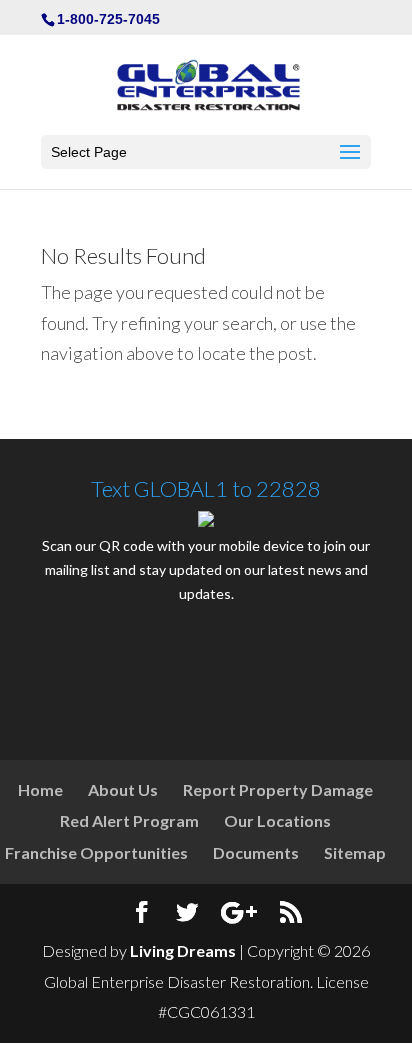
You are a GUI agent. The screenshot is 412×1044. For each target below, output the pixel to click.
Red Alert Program (129, 820)
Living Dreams (183, 950)
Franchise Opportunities (96, 852)
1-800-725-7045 (108, 19)
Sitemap (355, 852)
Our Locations (277, 820)
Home (40, 789)
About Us (123, 789)
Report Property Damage (278, 789)
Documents (256, 852)
